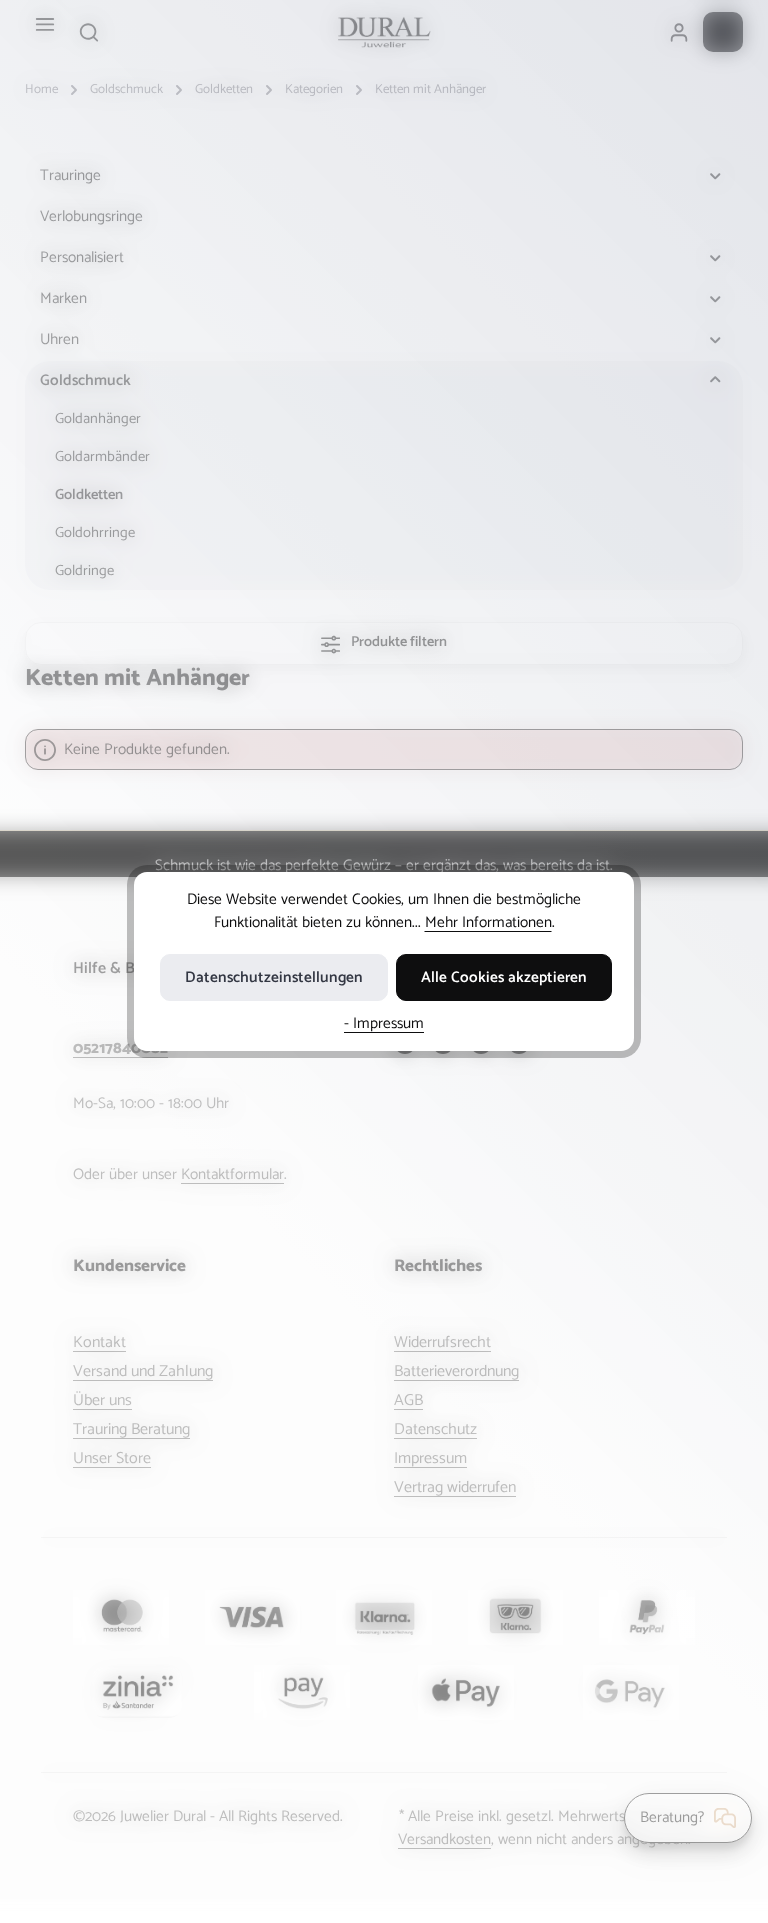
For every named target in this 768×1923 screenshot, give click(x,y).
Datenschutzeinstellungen (274, 977)
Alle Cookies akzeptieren (504, 977)
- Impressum (384, 1023)
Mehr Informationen (488, 922)
